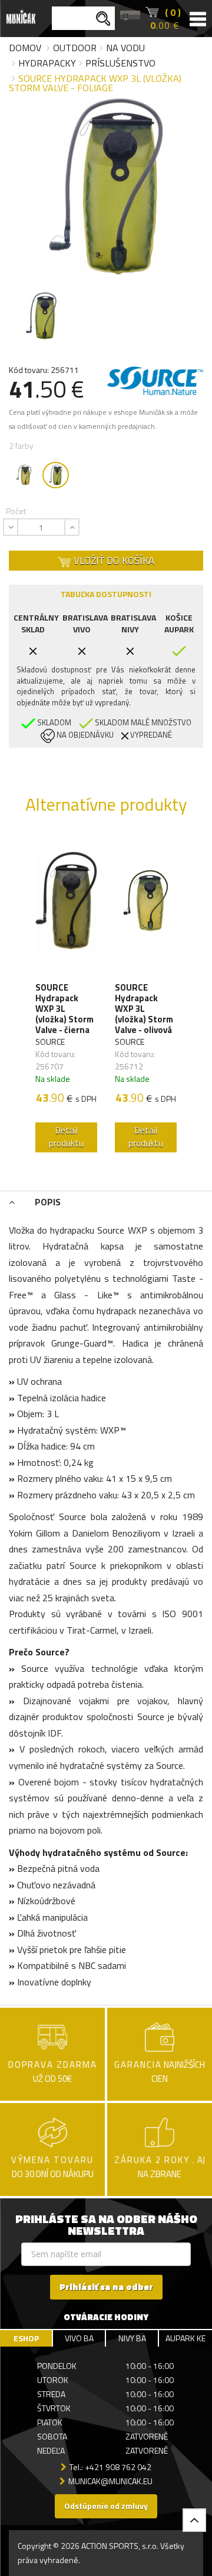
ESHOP (26, 2338)
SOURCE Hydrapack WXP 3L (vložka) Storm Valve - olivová (144, 1009)
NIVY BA (132, 2338)
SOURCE (50, 1042)
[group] (66, 997)
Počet (16, 511)
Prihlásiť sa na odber (106, 2287)
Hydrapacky (47, 63)
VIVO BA (79, 2338)
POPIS (47, 1202)
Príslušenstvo (120, 63)
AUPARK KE (185, 2338)
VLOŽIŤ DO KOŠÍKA (113, 561)
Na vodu (125, 48)
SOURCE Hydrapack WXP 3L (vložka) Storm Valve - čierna (64, 1009)
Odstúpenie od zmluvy (106, 2506)
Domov (25, 48)
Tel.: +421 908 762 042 (110, 2467)
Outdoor (75, 48)
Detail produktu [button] (66, 1137)
